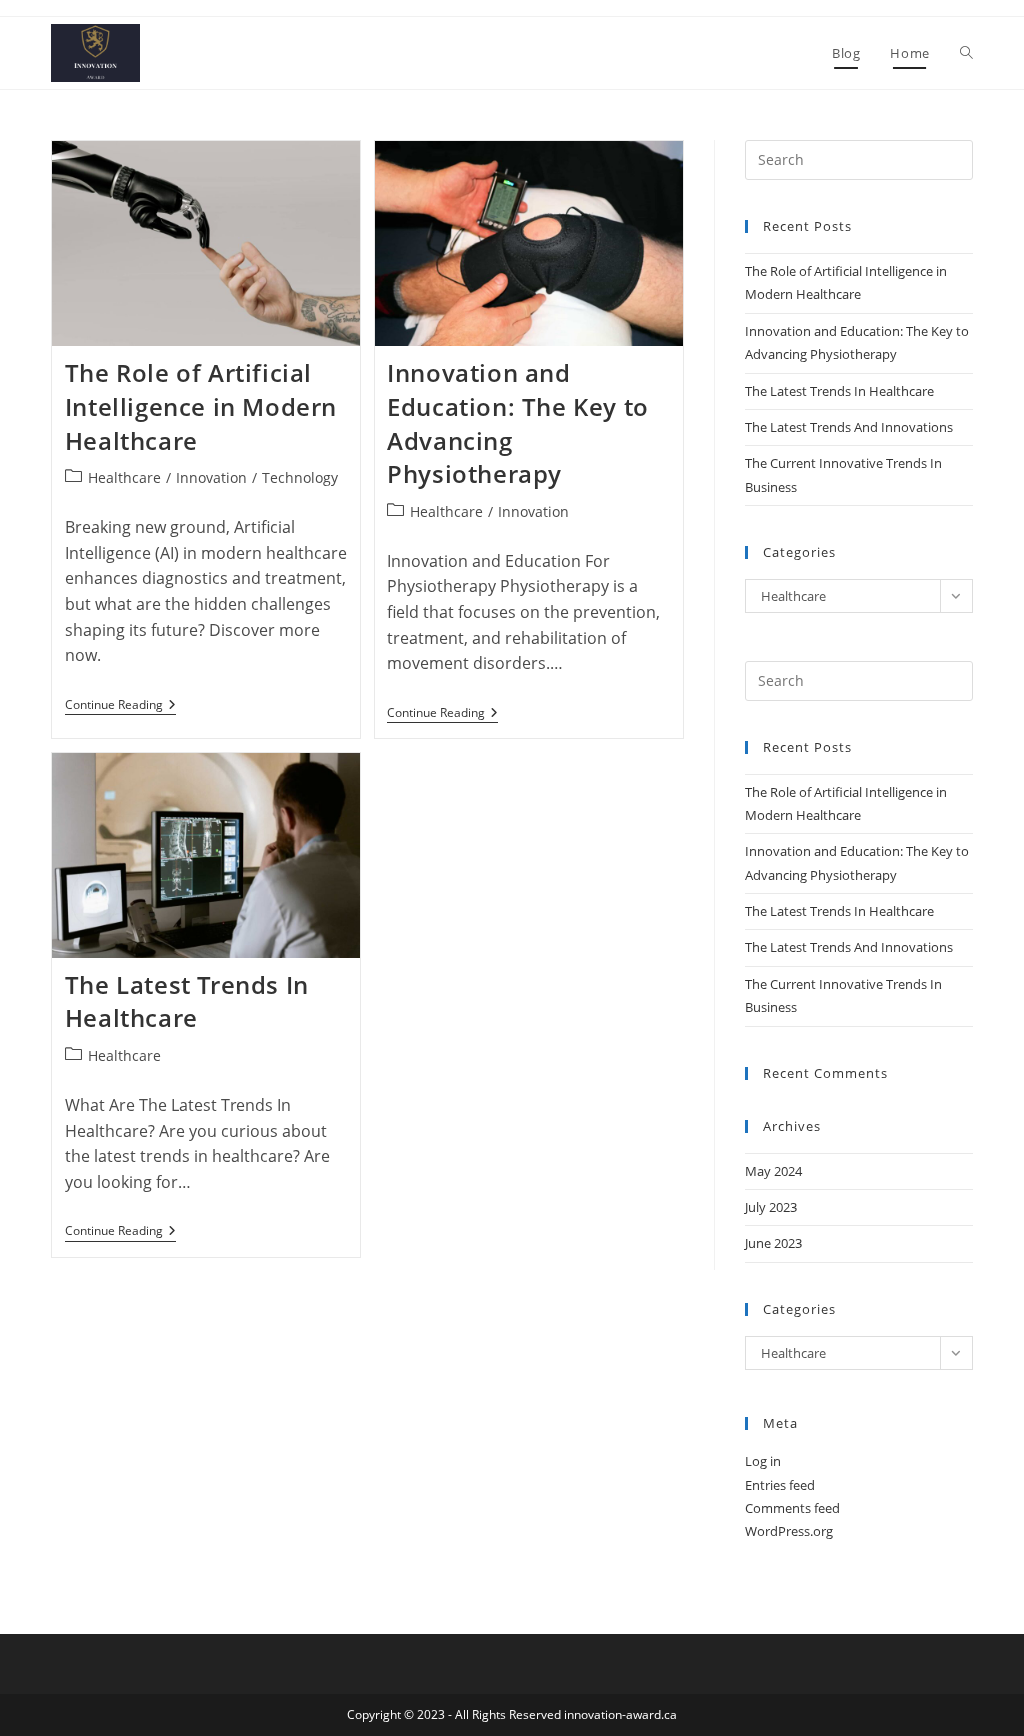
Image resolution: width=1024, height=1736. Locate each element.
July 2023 (771, 1207)
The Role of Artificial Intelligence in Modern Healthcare (201, 406)
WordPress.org (789, 1531)
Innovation (211, 477)
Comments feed (792, 1508)
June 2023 (773, 1243)
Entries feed (780, 1485)
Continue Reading (120, 706)
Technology (300, 477)
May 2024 (773, 1171)
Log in (763, 1461)
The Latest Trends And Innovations (849, 427)
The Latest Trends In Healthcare (187, 1001)
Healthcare (124, 477)
